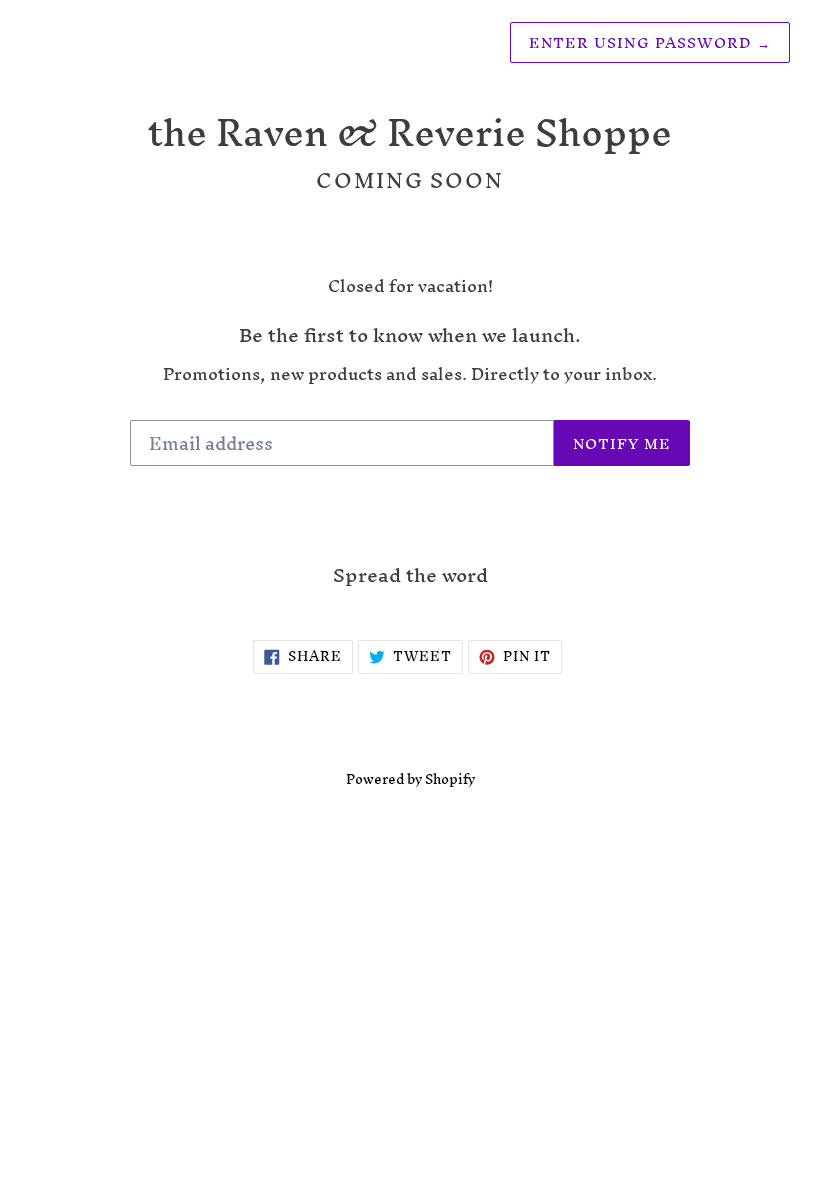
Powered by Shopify (410, 779)
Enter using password (650, 42)
